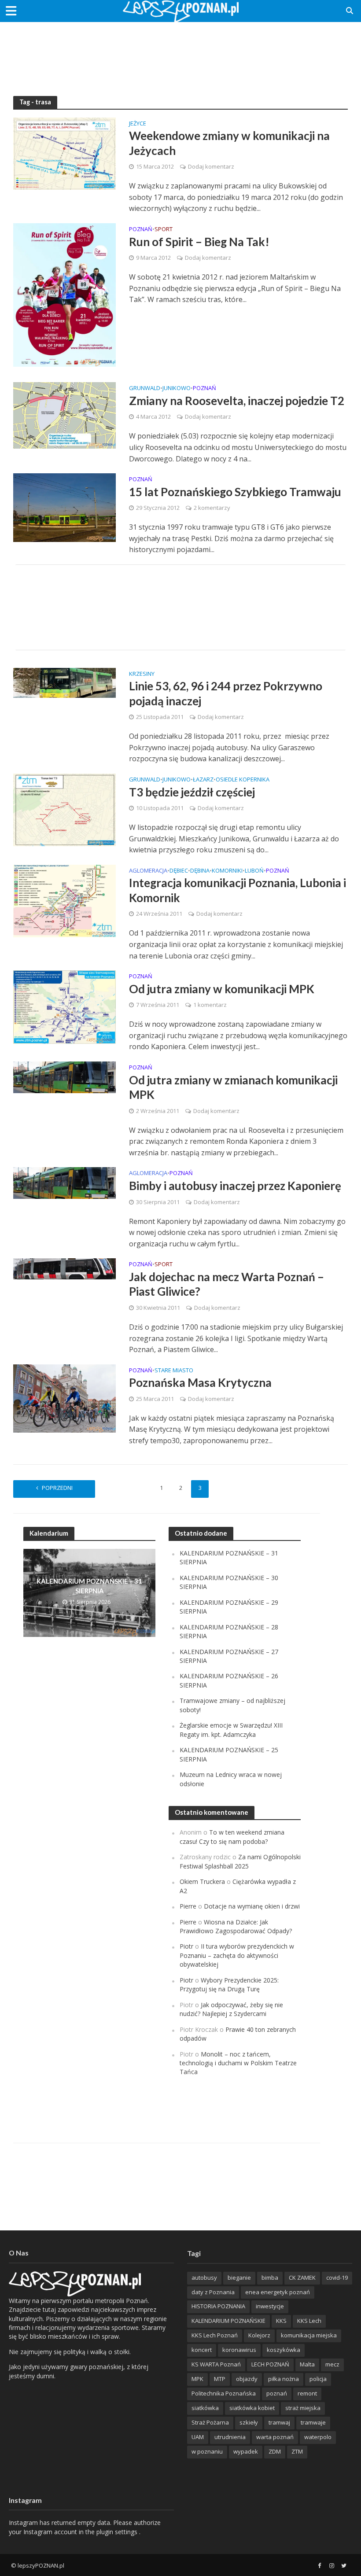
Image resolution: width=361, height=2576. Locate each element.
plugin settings (118, 2532)
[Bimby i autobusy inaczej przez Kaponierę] (64, 1183)
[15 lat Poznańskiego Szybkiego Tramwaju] (64, 507)
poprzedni (57, 1488)
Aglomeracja (148, 871)
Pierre (188, 1906)
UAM (198, 2437)
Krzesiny (142, 674)
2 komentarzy (212, 508)
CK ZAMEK (302, 2277)
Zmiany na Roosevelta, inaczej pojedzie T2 (237, 401)
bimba (270, 2277)
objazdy (247, 2379)
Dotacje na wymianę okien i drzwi (252, 1906)
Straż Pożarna (210, 2422)
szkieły (249, 2422)
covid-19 (337, 2277)
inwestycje (270, 2306)
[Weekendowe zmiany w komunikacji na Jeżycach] (64, 153)
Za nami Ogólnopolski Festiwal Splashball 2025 (240, 1861)
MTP (220, 2379)
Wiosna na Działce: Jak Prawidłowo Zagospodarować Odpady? (236, 1926)
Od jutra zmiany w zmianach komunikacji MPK (233, 1087)
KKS (281, 2321)
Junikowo (177, 389)
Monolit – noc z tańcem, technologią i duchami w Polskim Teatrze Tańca (238, 2063)
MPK (197, 2379)
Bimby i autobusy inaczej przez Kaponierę (235, 1186)
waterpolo (318, 2437)
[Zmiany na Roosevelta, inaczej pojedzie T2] (64, 415)
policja (318, 2379)
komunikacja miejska (309, 2335)
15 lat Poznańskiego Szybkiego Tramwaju (235, 492)
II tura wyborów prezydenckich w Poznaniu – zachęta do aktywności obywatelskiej (237, 1955)
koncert (202, 2350)
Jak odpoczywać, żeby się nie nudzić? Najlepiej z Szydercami (231, 2009)
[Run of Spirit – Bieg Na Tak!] (64, 294)
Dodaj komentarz (211, 166)
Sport (164, 230)
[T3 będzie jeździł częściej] (64, 809)
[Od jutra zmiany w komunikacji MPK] (64, 1006)
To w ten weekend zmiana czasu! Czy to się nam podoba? (232, 1837)
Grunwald (145, 389)
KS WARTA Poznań (216, 2364)
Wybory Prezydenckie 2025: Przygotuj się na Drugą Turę (229, 1985)
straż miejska (303, 2408)
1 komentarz (210, 1005)
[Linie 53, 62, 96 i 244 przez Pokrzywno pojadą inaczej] (64, 682)
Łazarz (203, 780)
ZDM (275, 2451)
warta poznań (275, 2437)
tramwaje (313, 2422)
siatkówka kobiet (252, 2408)
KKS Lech (309, 2321)
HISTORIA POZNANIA (218, 2306)
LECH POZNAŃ (270, 2364)
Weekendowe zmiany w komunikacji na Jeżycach (229, 143)
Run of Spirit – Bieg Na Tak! (199, 242)
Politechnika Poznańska (224, 2393)
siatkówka (205, 2408)
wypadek (246, 2451)
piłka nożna (284, 2379)
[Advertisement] (180, 51)
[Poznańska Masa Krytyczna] (64, 1398)
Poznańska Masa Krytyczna (200, 1382)
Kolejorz (259, 2335)
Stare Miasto (174, 1371)
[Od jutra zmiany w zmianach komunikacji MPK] (64, 1076)
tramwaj (279, 2422)
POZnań (141, 230)
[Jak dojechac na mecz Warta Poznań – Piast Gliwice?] (64, 1268)
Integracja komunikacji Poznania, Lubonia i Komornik (238, 890)
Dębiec (179, 871)
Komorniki (227, 871)
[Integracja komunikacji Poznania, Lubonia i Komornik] (64, 900)
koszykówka (284, 2350)
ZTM (297, 2451)
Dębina (200, 871)
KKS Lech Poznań (215, 2335)
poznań (277, 2393)
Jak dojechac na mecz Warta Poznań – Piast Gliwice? (227, 1284)
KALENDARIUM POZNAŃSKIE (228, 2321)
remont (307, 2393)
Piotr (186, 1946)
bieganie (239, 2277)
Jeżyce (138, 124)
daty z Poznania (213, 2292)
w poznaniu (207, 2451)
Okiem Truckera (202, 1881)
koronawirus (239, 2350)
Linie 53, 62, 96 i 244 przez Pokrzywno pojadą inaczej (226, 693)
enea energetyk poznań (278, 2292)
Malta (307, 2364)
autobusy (204, 2277)
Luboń (254, 871)
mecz (332, 2364)
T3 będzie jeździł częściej (192, 792)
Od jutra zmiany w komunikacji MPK (222, 989)
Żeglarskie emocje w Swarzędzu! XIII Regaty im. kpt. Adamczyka (231, 1730)
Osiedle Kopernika (243, 780)
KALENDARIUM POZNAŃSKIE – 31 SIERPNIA (89, 1586)
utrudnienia (230, 2437)
